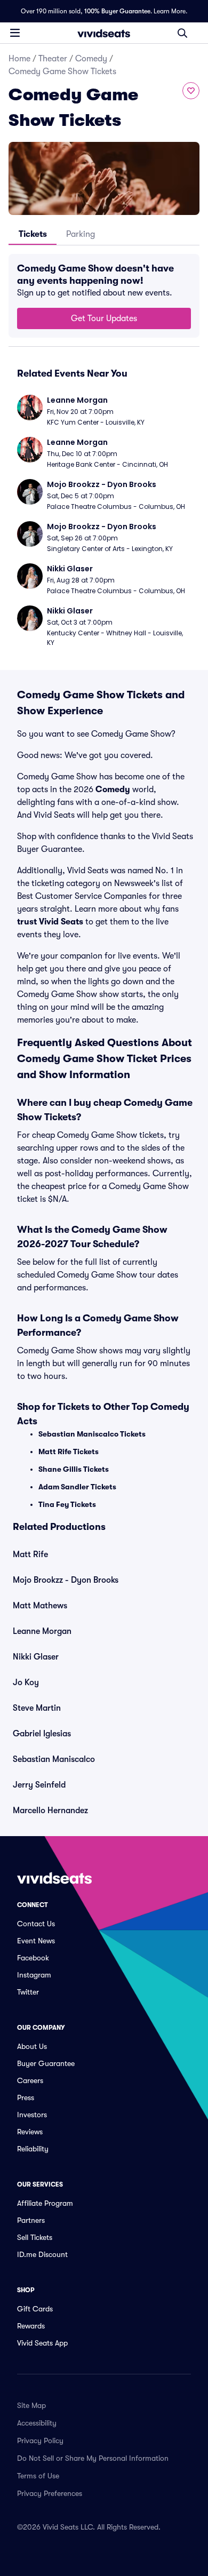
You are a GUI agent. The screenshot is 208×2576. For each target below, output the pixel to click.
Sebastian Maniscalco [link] (54, 1759)
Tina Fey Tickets (67, 1504)
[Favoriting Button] (191, 91)
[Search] (182, 33)
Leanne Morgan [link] (42, 1631)
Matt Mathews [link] (40, 1606)
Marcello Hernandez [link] (50, 1811)
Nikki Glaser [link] (36, 1657)
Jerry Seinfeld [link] (39, 1785)
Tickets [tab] (33, 234)
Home (19, 59)
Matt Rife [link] (30, 1554)
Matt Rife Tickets (69, 1452)
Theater (53, 59)
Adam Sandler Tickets (77, 1487)
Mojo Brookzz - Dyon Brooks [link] (66, 1580)
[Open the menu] (15, 33)
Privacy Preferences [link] (50, 2493)
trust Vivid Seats (50, 922)
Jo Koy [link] (26, 1682)
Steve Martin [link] (37, 1708)
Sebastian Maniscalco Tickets (92, 1434)
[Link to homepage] (104, 33)
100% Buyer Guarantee (117, 11)
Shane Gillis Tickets (74, 1469)
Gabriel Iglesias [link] (42, 1734)
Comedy (91, 59)
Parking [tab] (81, 234)
